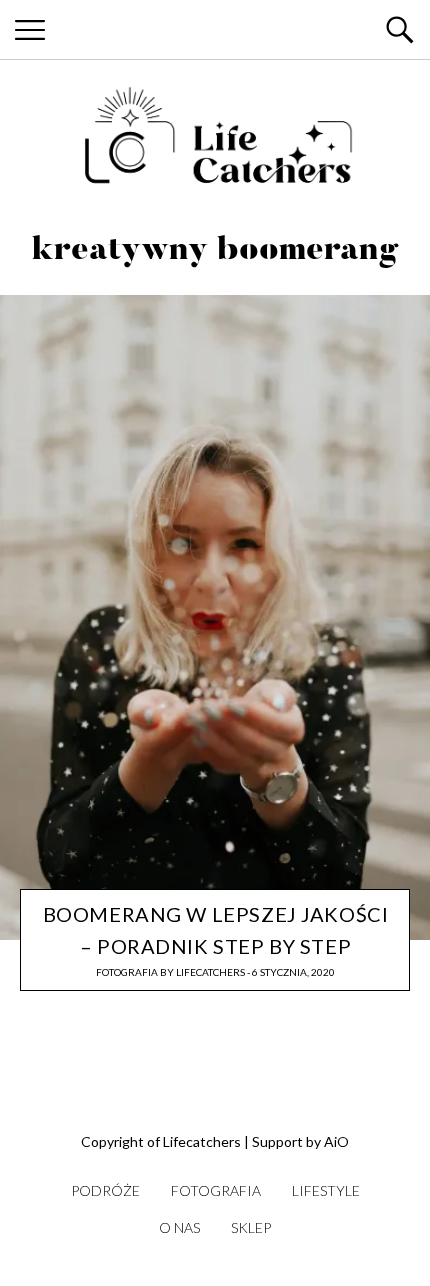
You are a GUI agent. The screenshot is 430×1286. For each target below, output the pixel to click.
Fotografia (127, 972)
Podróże (105, 1190)
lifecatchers (210, 972)
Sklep (251, 1227)
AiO (336, 1141)
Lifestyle (326, 1190)
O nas (179, 1227)
